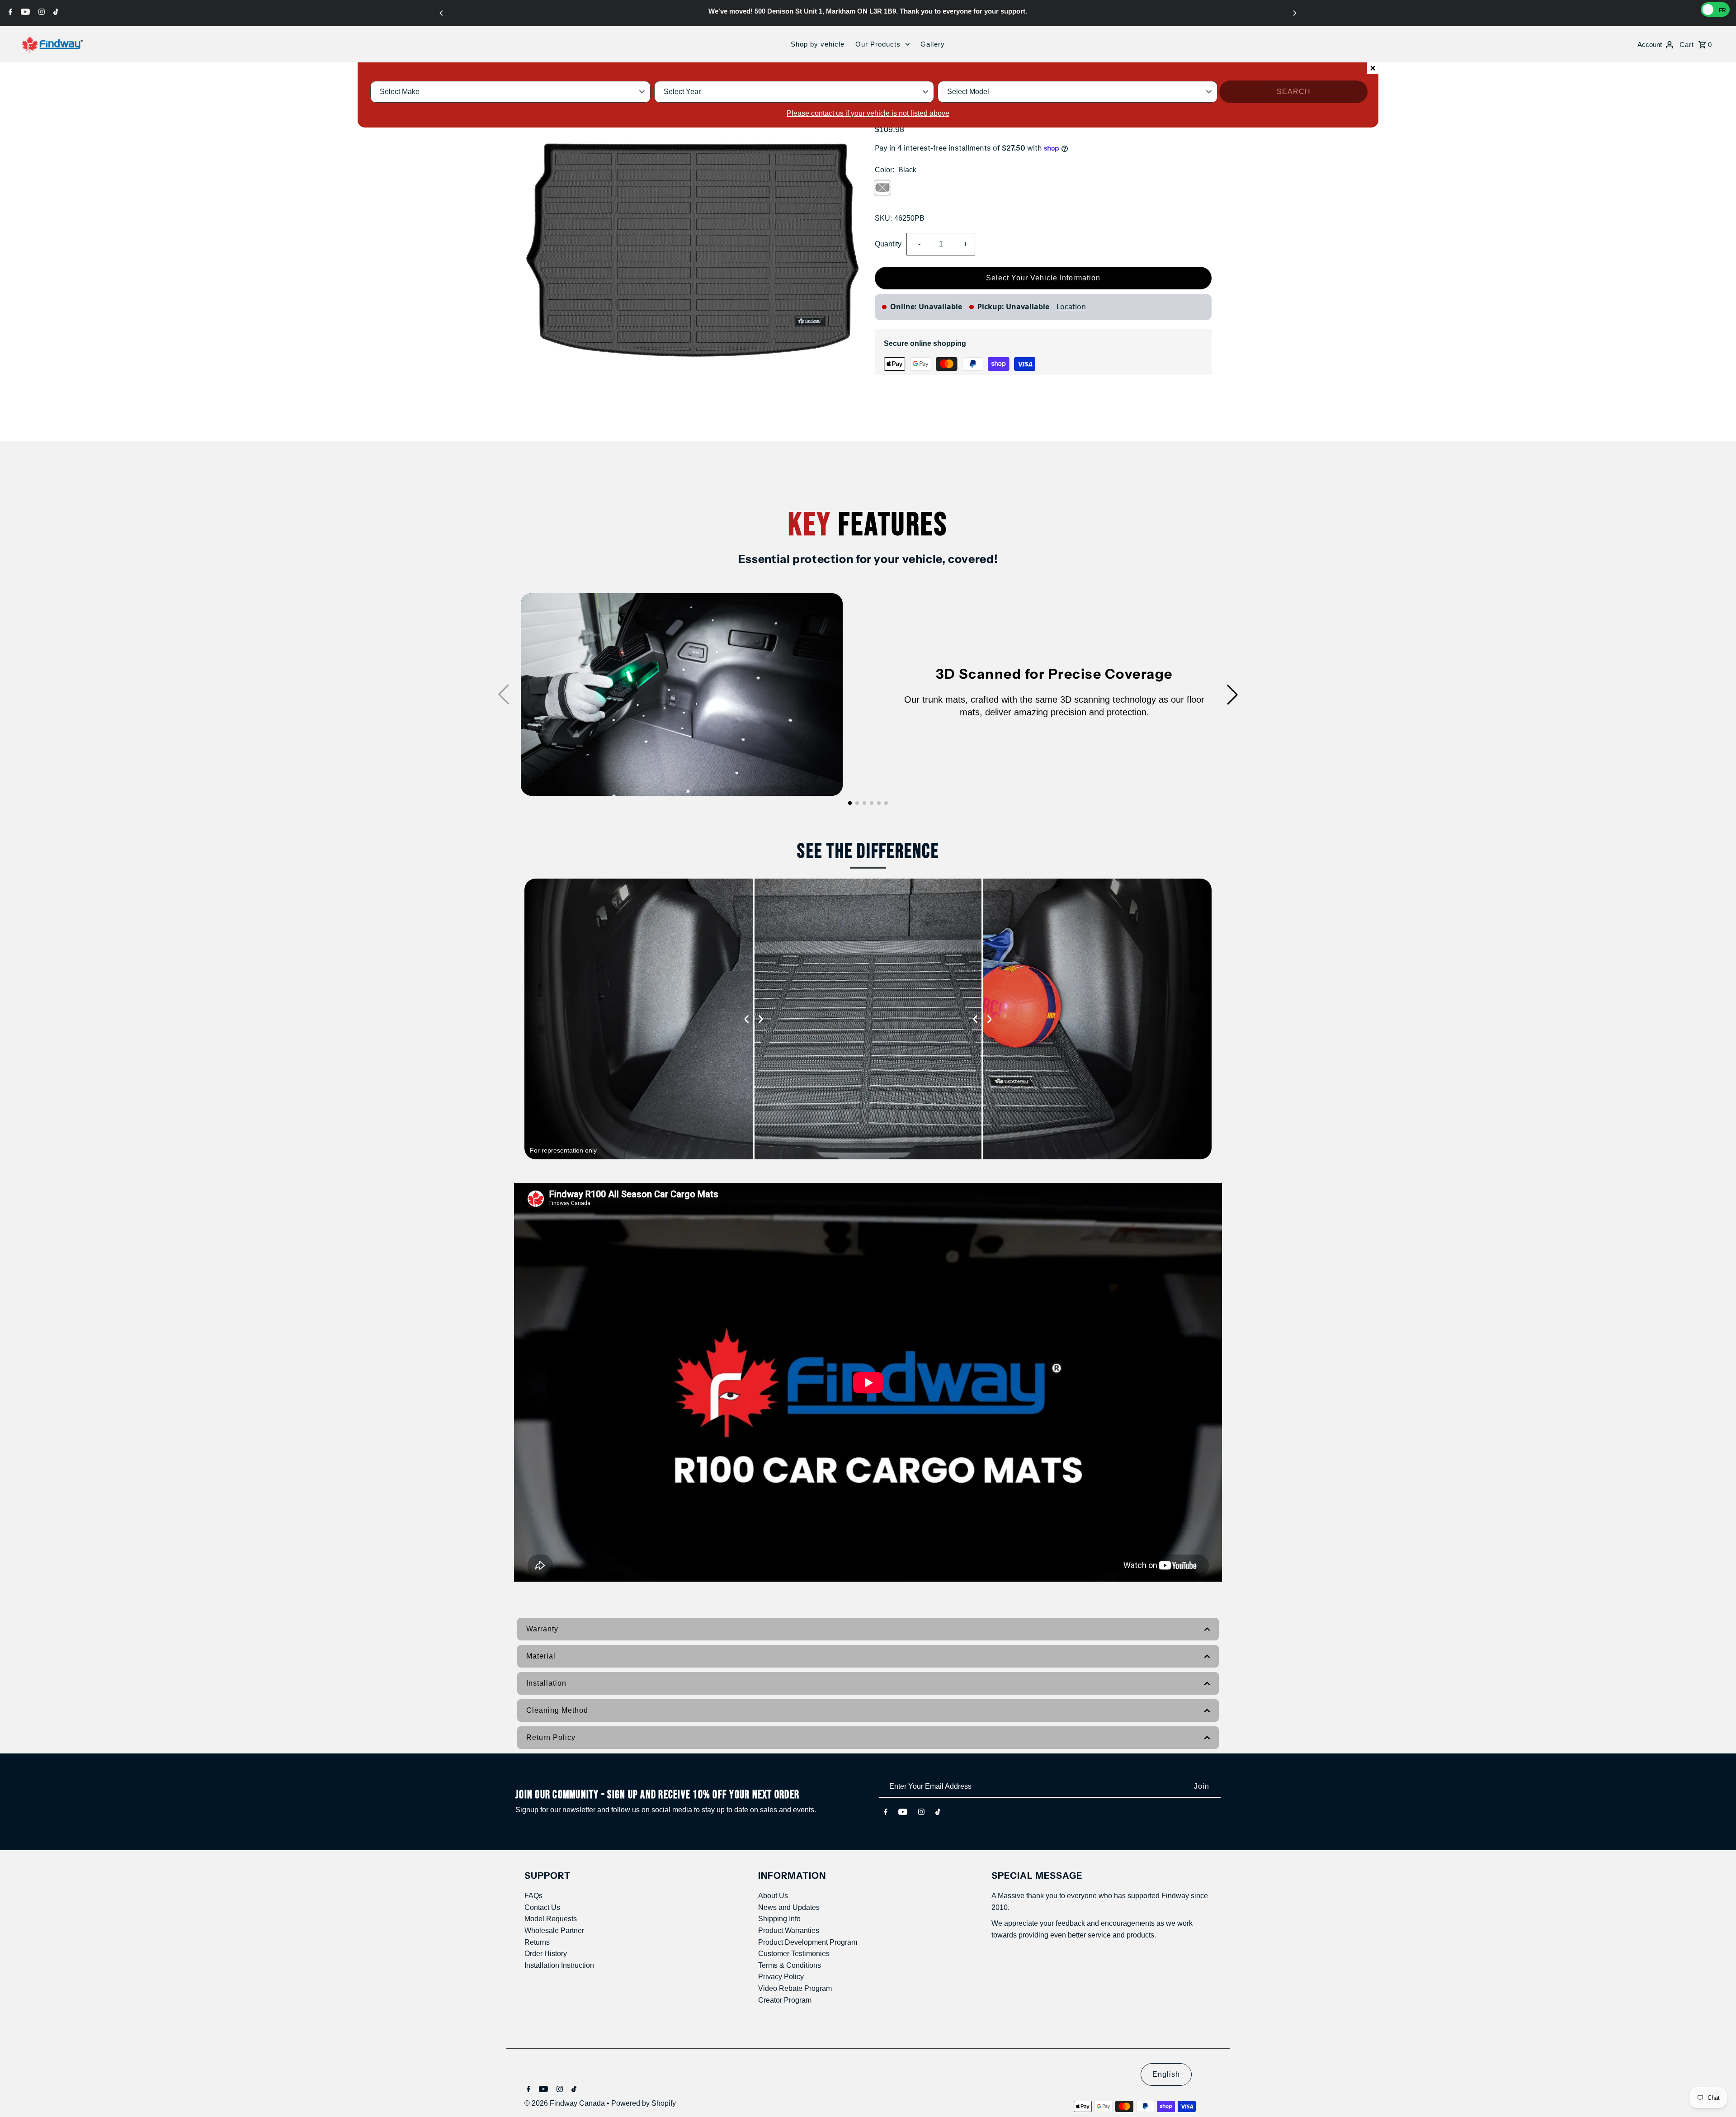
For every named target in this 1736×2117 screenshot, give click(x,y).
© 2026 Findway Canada (566, 2103)
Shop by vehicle (818, 44)
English (1166, 2074)
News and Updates (789, 1907)
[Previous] (442, 13)
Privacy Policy (781, 1977)
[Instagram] (40, 12)
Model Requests (551, 1919)
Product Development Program (808, 1942)
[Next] (1294, 13)
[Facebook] (9, 12)
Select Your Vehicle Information (1043, 278)
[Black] (882, 188)
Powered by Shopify (644, 2103)
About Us (773, 1896)
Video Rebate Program (795, 1988)
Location (1071, 307)
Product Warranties (789, 1930)
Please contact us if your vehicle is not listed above (868, 113)
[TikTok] (55, 12)
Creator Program (785, 2000)
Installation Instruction (559, 1965)
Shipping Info (779, 1919)
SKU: (883, 218)
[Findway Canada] (52, 44)
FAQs (533, 1896)
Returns (537, 1942)
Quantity (888, 244)
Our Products (878, 44)
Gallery (933, 44)
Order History (546, 1954)
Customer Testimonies (794, 1954)
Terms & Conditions (790, 1965)
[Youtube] (24, 12)
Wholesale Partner (554, 1930)
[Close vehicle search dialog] (1373, 68)
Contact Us (542, 1907)
